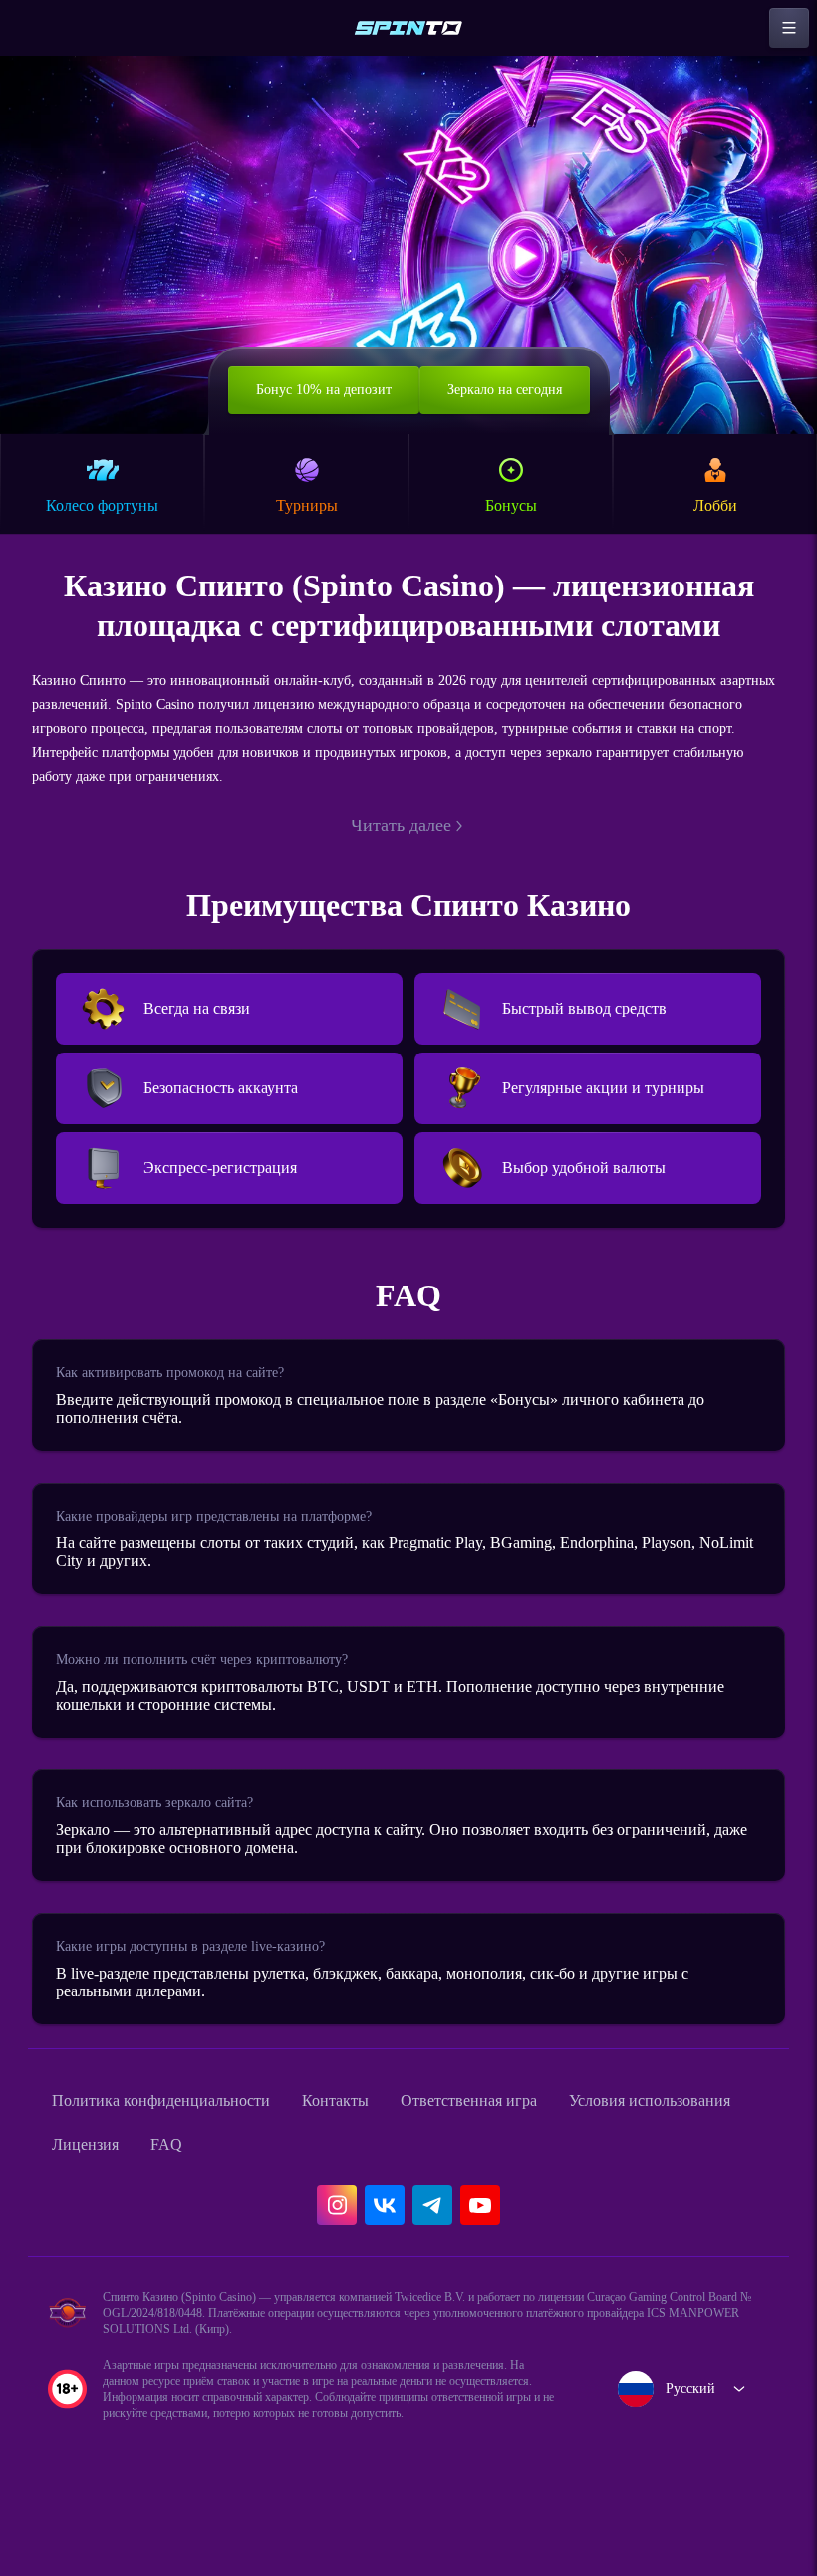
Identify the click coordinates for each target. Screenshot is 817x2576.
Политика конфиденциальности (179, 2161)
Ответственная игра (527, 2161)
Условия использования (146, 2205)
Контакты (377, 2161)
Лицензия (312, 2205)
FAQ (400, 2205)
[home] (408, 28)
